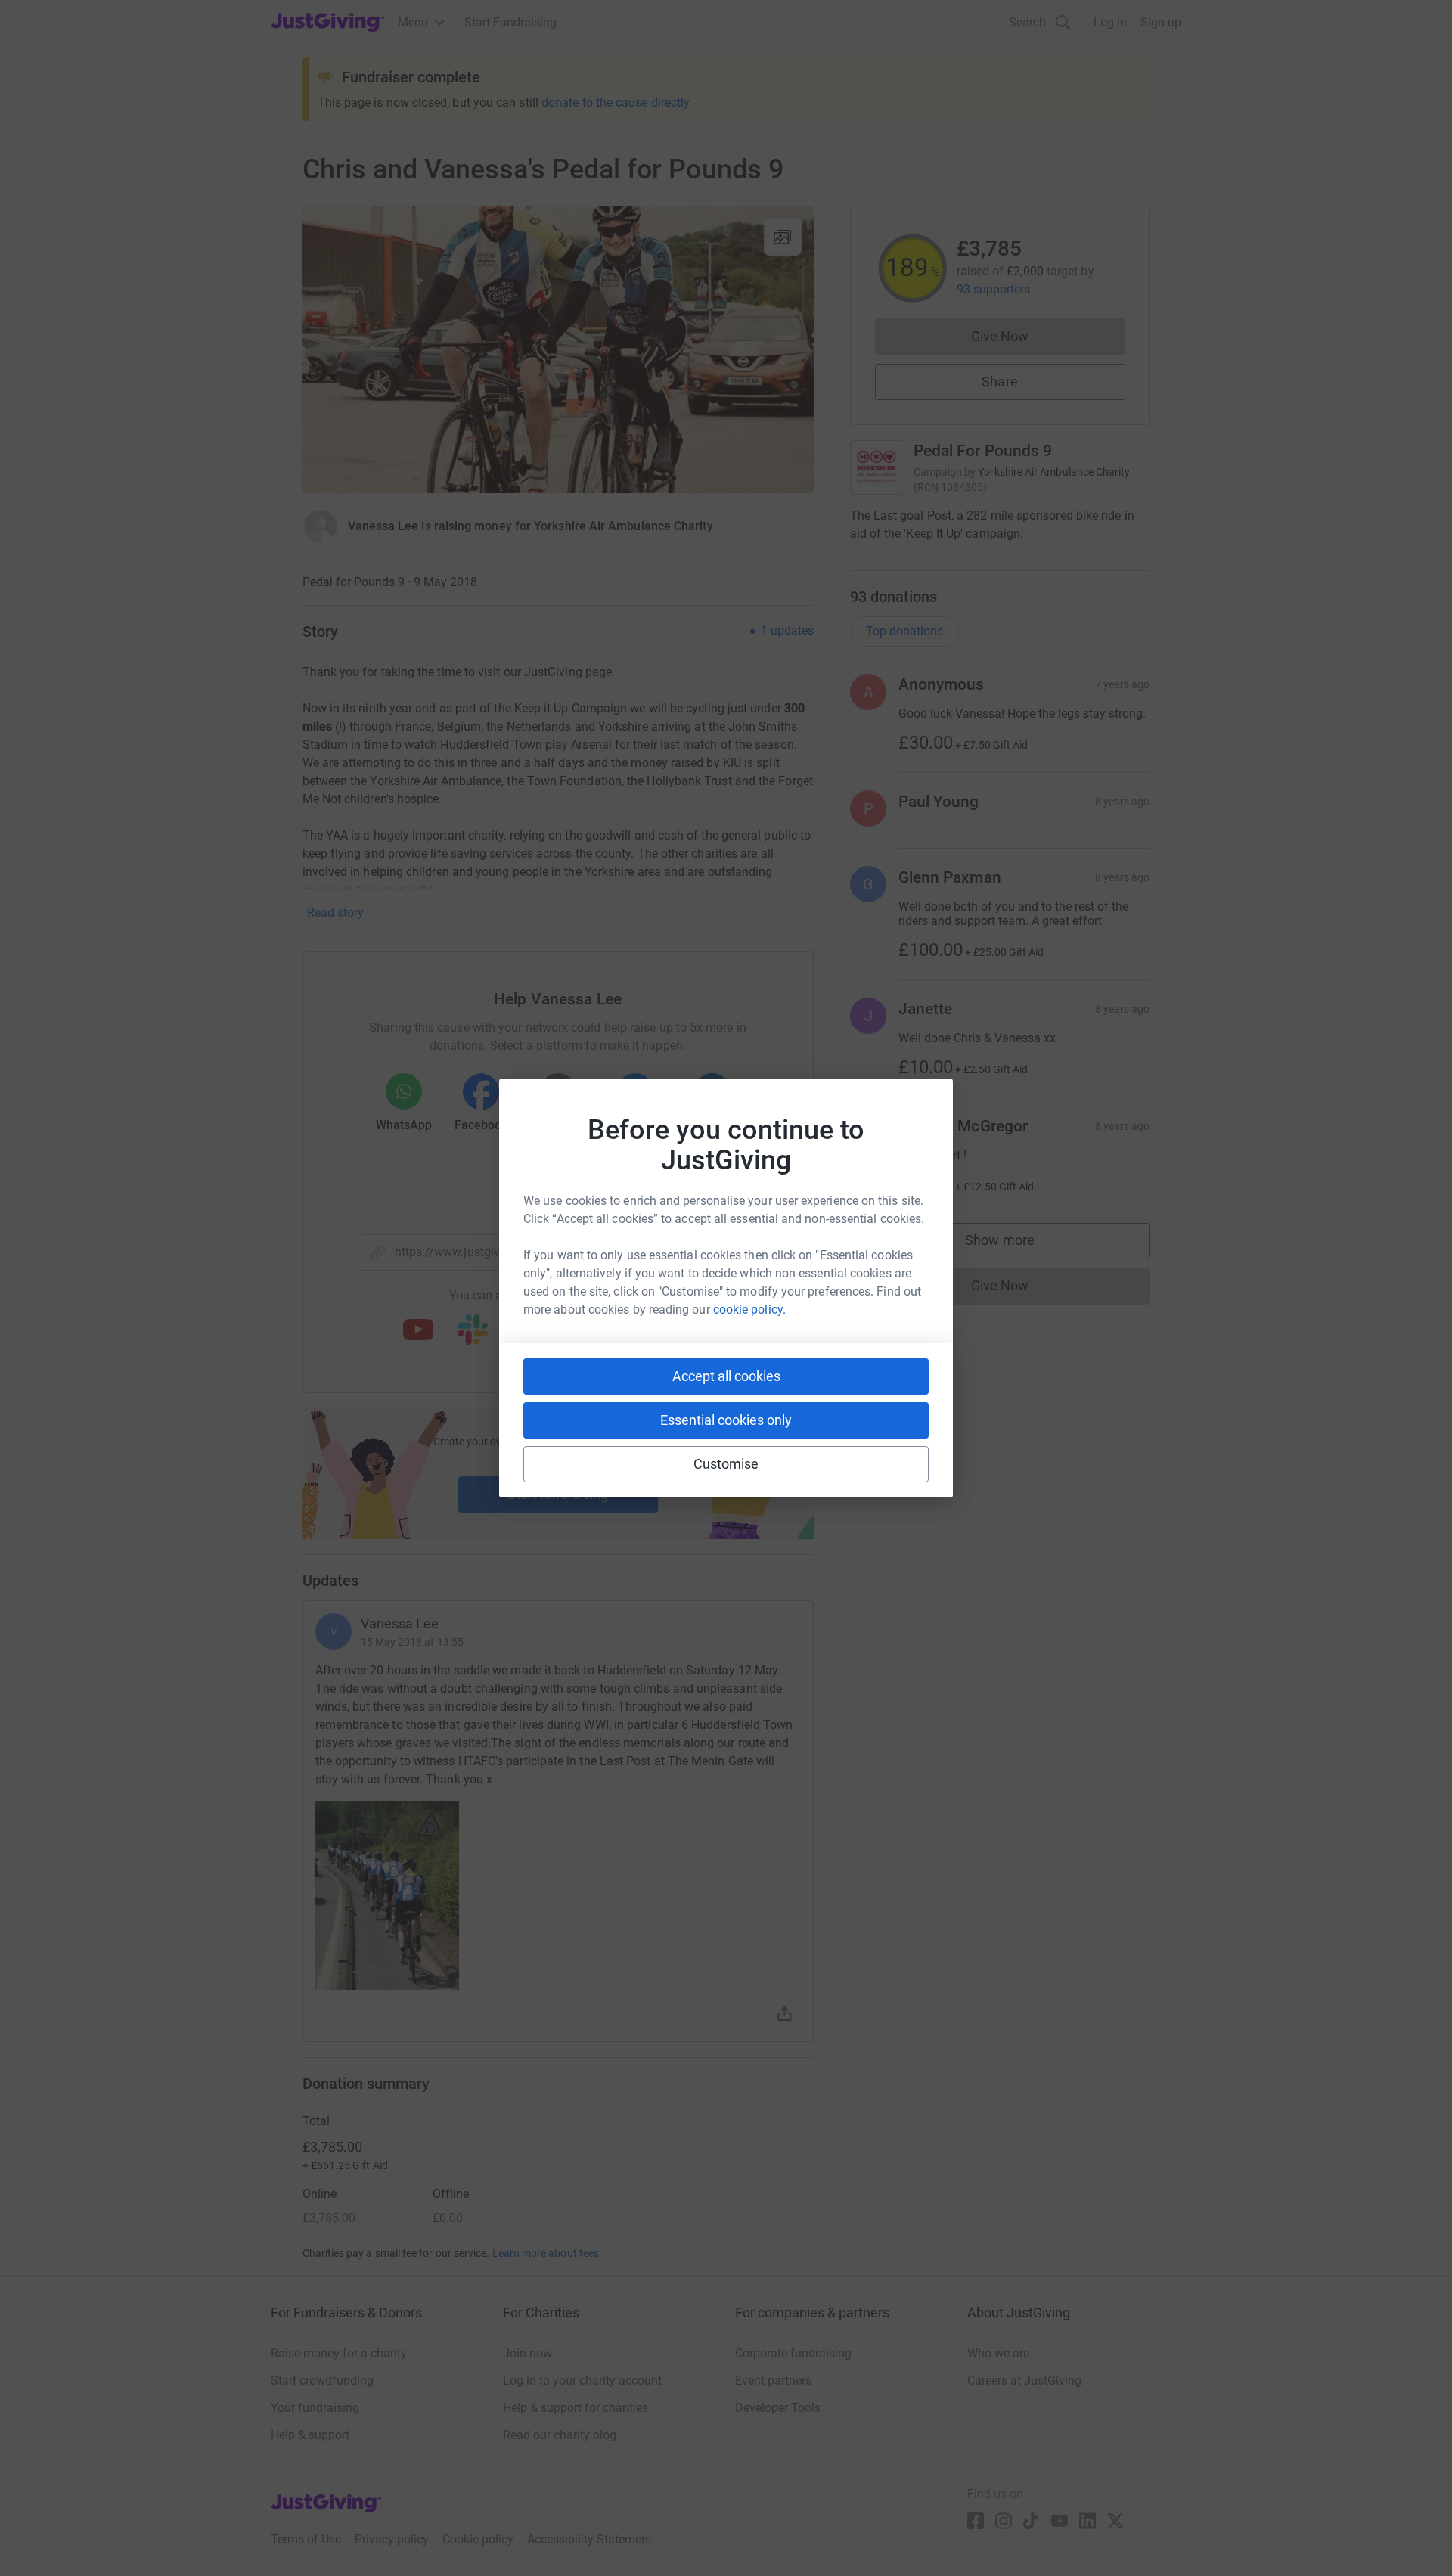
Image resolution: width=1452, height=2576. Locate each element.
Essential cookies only (726, 1420)
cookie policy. (749, 1310)
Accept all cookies (726, 1376)
